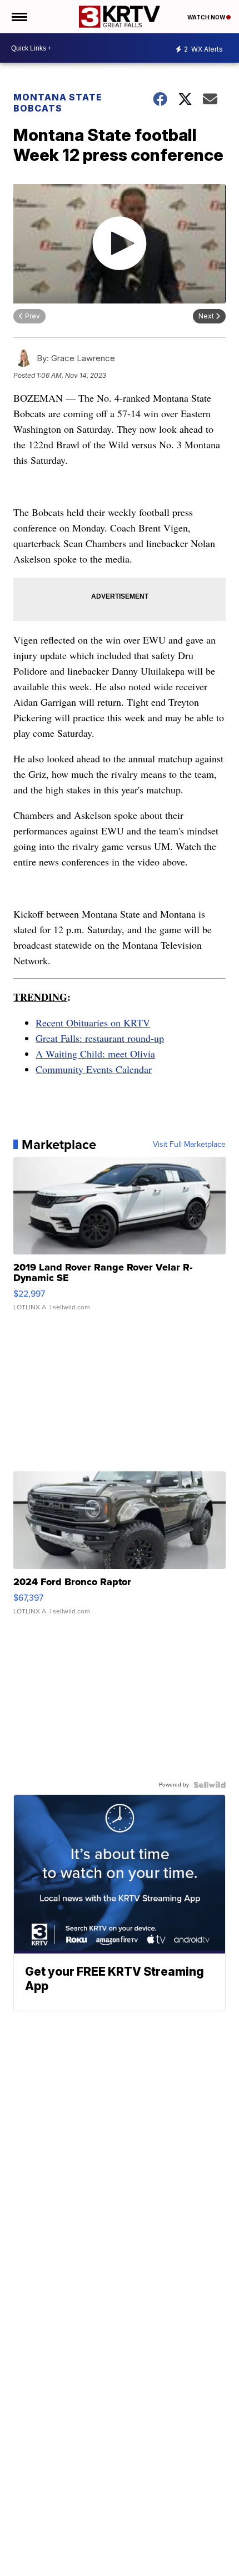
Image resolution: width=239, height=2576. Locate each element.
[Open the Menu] (19, 17)
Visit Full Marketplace (189, 1145)
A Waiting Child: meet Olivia (95, 1054)
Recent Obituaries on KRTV (93, 1023)
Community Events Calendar (94, 1069)
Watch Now (207, 17)
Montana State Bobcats (58, 103)
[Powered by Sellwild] (210, 1785)
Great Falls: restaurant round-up (100, 1038)
